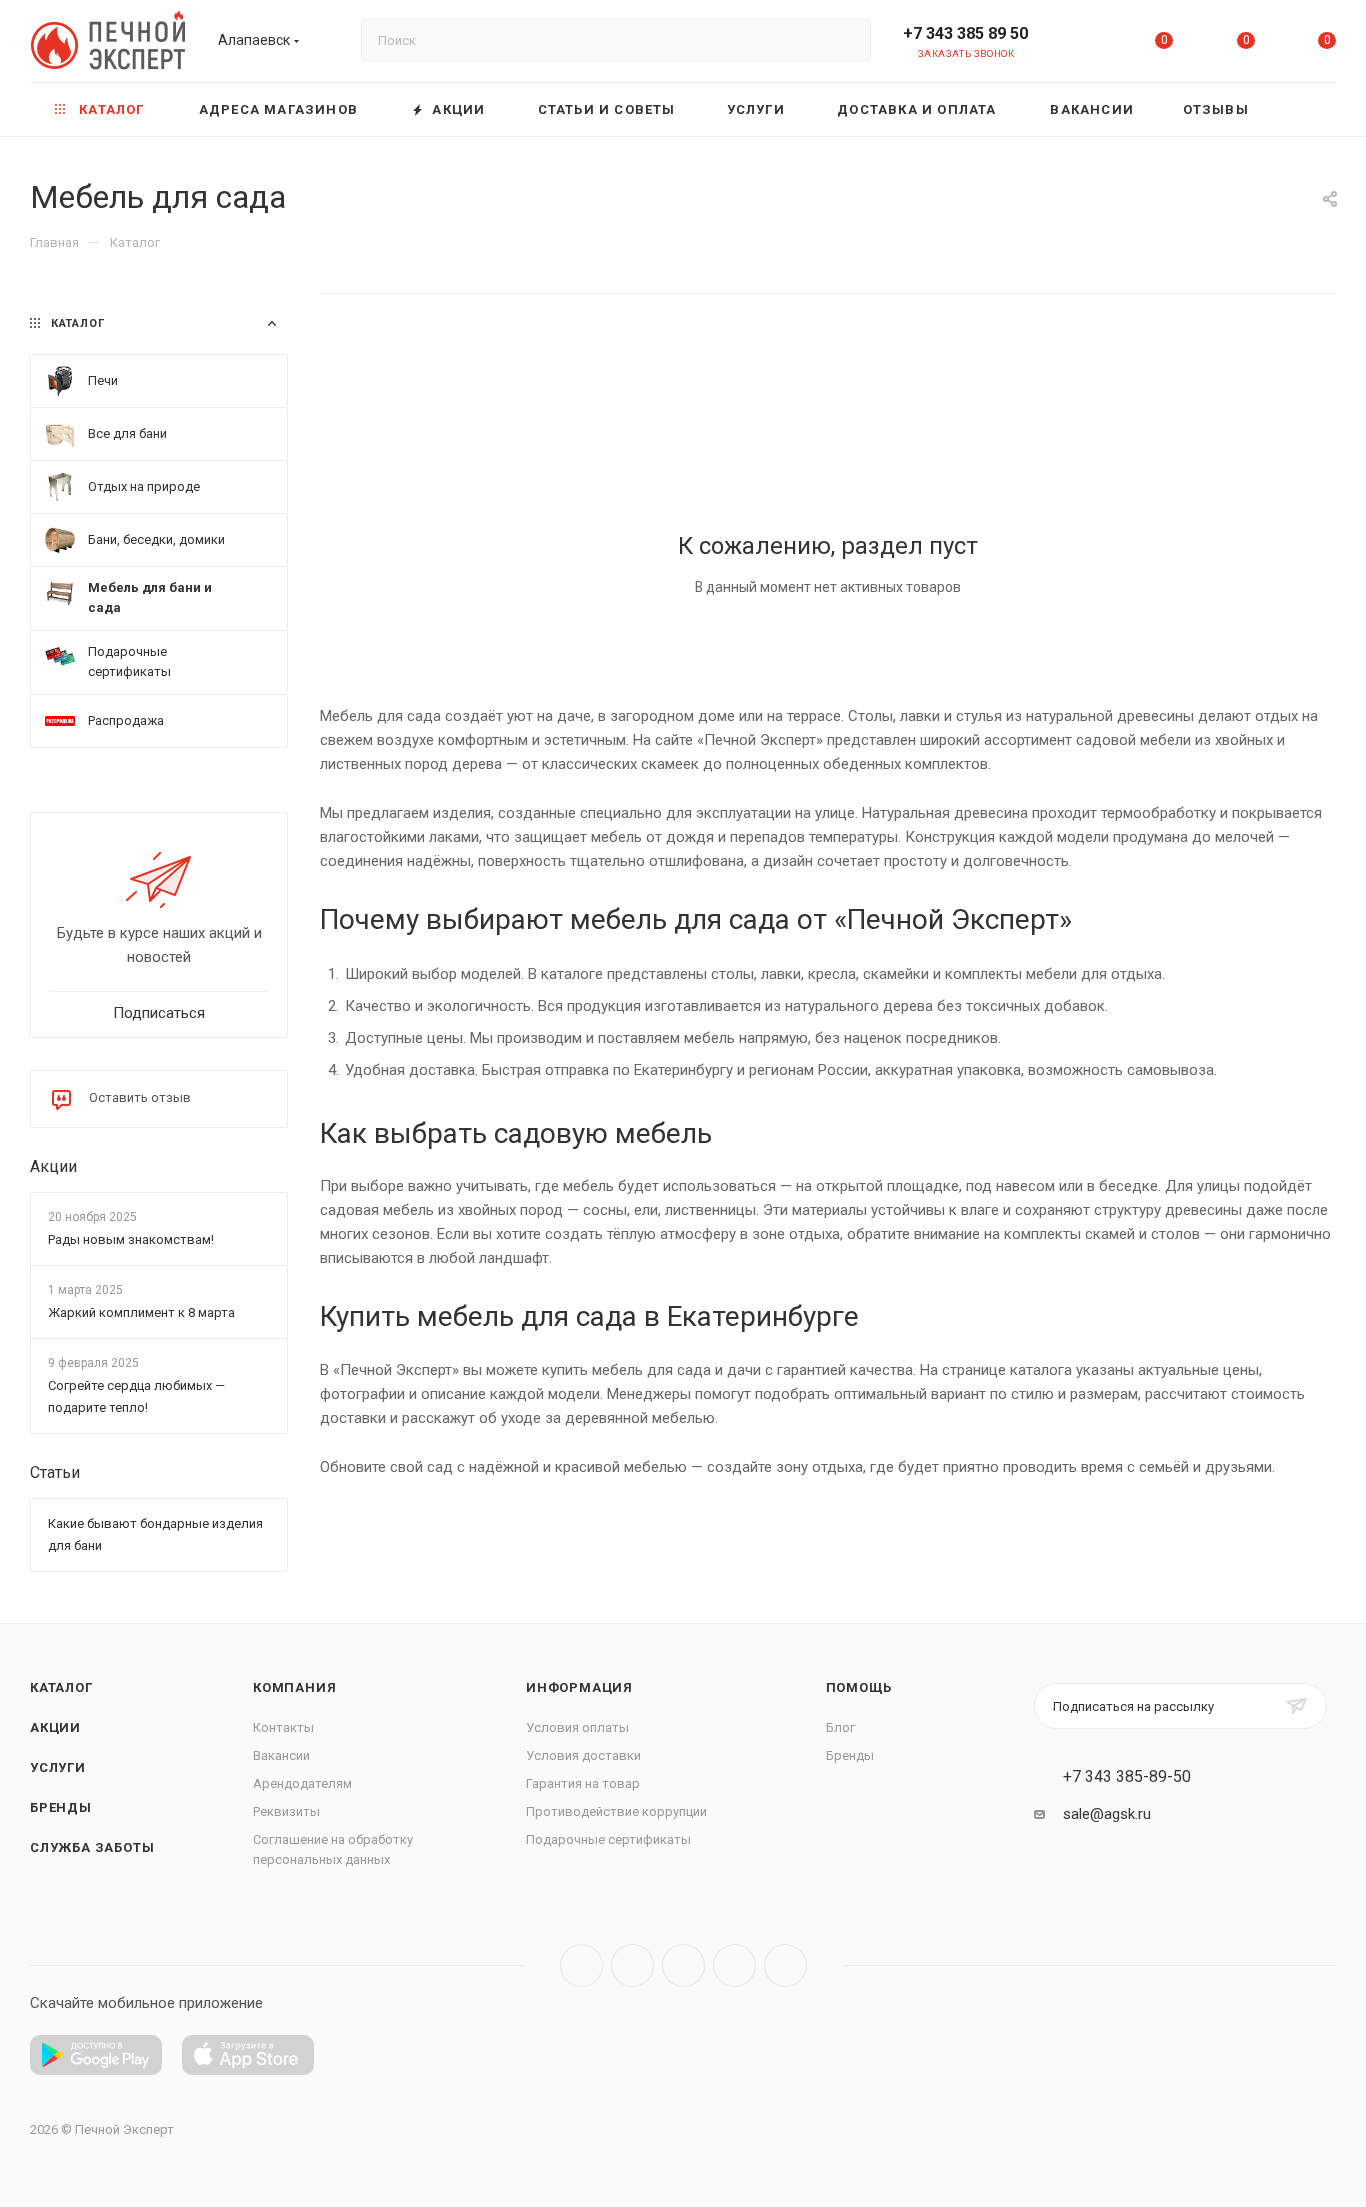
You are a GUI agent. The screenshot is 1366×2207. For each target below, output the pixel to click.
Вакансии (281, 1755)
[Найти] (846, 40)
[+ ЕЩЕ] (1305, 109)
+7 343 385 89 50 (965, 33)
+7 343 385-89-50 (1127, 1777)
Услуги (58, 1767)
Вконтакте (581, 1965)
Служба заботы (92, 1847)
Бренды (61, 1807)
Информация (579, 1687)
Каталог (61, 1687)
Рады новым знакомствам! (131, 1239)
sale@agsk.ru (1107, 1814)
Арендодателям (302, 1783)
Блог (840, 1727)
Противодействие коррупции (616, 1811)
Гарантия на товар (583, 1783)
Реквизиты (286, 1811)
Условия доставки (583, 1755)
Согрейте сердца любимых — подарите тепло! (136, 1397)
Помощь (859, 1687)
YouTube (683, 1965)
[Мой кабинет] (1083, 44)
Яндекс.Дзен (785, 1965)
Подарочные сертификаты (608, 1839)
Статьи (55, 1473)
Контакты (283, 1727)
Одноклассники (734, 1965)
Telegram (632, 1965)
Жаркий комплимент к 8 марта (141, 1312)
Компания (294, 1687)
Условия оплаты (577, 1727)
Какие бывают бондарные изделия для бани (155, 1535)
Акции (53, 1166)
